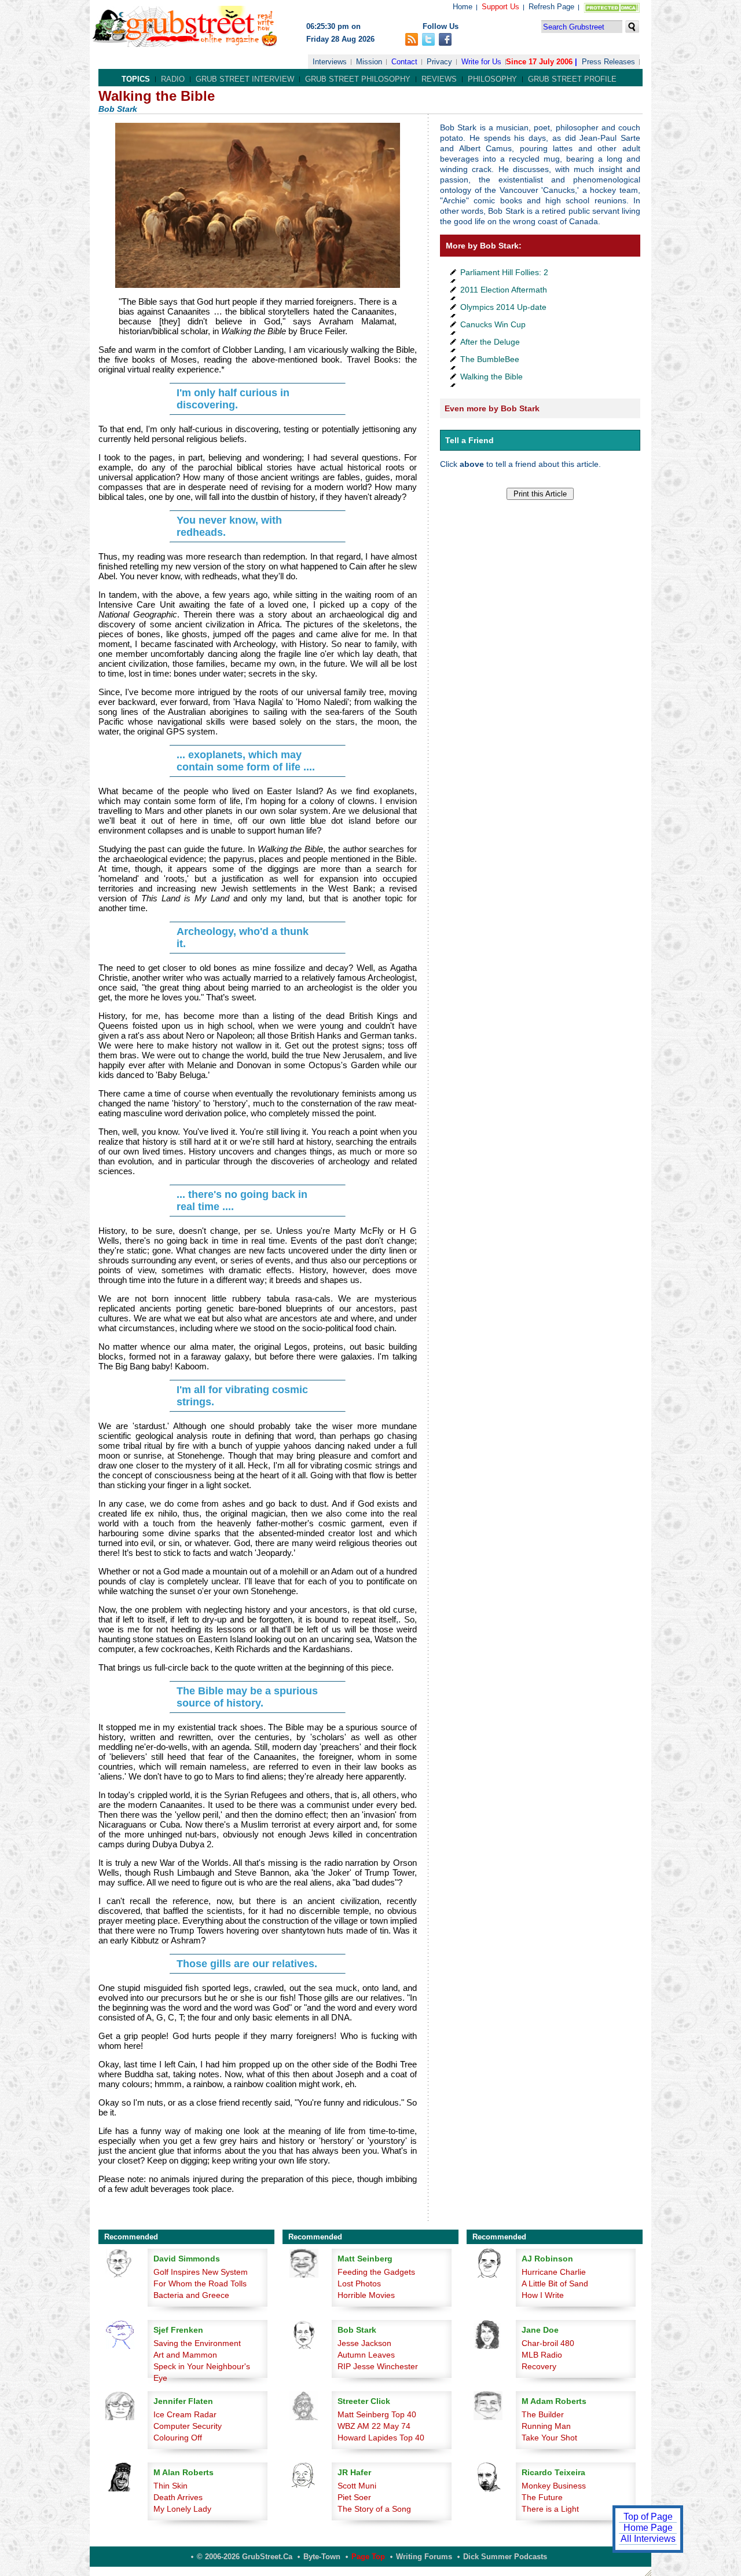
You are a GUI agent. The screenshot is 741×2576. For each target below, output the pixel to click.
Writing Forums (424, 2557)
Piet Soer (354, 2497)
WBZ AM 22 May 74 (374, 2426)
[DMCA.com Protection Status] (609, 10)
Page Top (368, 2557)
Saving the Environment (197, 2343)
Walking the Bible (491, 377)
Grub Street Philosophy (358, 79)
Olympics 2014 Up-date (503, 307)
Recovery (539, 2366)
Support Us (500, 7)
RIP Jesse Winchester (378, 2366)
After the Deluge (490, 342)
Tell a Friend (469, 440)
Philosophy (492, 79)
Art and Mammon (185, 2355)
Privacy (439, 62)
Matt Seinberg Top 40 (377, 2414)
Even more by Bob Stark (492, 408)
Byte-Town (322, 2557)
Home (463, 7)
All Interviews (648, 2539)
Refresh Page (551, 7)
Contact (404, 62)
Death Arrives (178, 2497)
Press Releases (608, 62)
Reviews (439, 79)
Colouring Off (178, 2438)
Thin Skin (170, 2486)
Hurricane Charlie (554, 2272)
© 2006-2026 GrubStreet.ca (245, 2557)
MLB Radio (542, 2355)
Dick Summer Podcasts (505, 2557)
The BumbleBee (490, 359)
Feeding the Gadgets (376, 2272)
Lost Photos (359, 2283)
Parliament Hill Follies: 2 (504, 272)
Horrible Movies (366, 2295)
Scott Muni (357, 2486)
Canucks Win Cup (493, 324)
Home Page (648, 2528)
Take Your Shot (549, 2438)
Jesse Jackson (364, 2343)
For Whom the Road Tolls (200, 2283)
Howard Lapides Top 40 (381, 2438)
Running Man (546, 2426)
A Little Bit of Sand (555, 2283)
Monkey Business (554, 2486)
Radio (173, 79)
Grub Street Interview (245, 79)
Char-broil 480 (548, 2343)
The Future (542, 2497)
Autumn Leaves (366, 2355)
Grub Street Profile (572, 79)
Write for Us (481, 62)
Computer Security (188, 2426)
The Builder (543, 2414)
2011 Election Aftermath (504, 290)
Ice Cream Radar (185, 2414)
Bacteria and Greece (191, 2295)
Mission (369, 62)
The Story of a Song (374, 2509)
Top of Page (648, 2517)
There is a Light (550, 2509)
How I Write (543, 2295)
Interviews (330, 62)
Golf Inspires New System (201, 2272)
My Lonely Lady (182, 2509)
